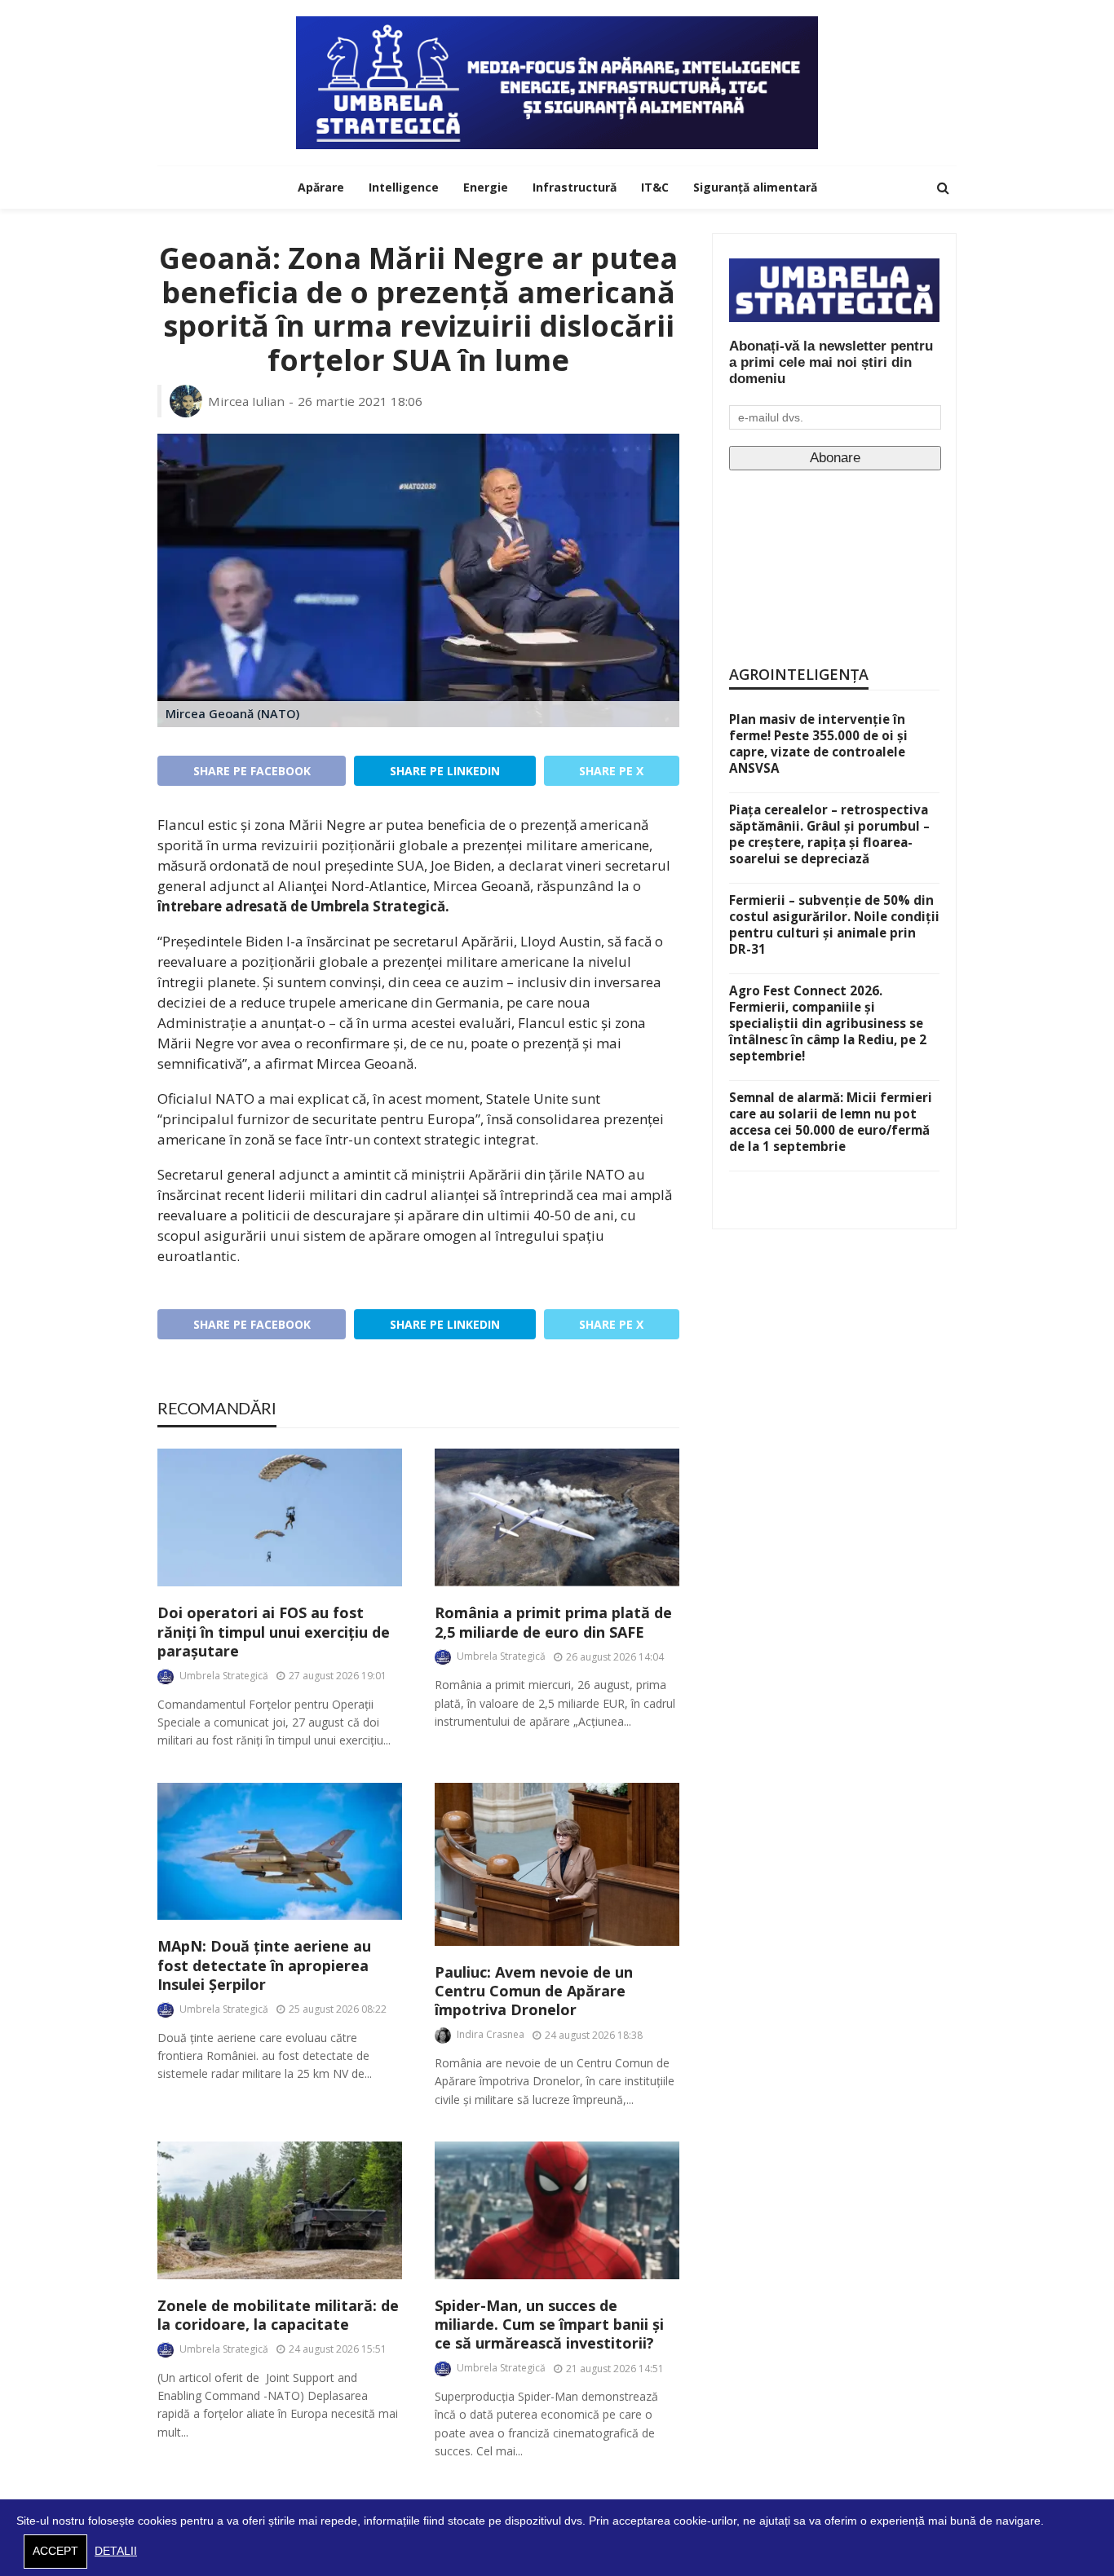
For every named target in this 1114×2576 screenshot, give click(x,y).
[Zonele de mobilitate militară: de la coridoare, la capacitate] (280, 2210)
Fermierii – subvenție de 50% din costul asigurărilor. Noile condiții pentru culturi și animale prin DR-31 (834, 924)
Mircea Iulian (246, 401)
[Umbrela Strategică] (557, 83)
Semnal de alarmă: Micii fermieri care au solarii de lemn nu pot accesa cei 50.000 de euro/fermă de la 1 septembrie (831, 1122)
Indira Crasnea (491, 2034)
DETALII (116, 2551)
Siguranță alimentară (755, 187)
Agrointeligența (799, 674)
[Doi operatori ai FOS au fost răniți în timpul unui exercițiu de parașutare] (280, 1517)
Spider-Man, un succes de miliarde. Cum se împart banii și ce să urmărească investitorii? (549, 2325)
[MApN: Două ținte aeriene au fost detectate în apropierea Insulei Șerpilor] (280, 1852)
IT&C (655, 187)
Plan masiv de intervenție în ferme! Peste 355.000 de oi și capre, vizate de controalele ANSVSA (818, 743)
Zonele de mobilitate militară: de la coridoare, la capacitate (278, 2315)
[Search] (943, 187)
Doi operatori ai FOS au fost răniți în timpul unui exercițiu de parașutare (274, 1632)
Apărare (321, 187)
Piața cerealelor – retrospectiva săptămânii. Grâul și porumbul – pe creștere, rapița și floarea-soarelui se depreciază (829, 834)
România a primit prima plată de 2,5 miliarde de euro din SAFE (553, 1622)
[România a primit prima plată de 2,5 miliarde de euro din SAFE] (557, 1517)
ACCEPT (55, 2551)
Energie (486, 187)
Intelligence (404, 187)
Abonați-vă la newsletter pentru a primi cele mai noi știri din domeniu (831, 362)
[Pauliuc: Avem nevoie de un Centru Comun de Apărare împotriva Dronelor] (557, 1864)
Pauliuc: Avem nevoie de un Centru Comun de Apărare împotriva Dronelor (534, 1992)
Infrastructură (575, 187)
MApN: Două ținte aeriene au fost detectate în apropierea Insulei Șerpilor (264, 1965)
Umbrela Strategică (224, 1676)
